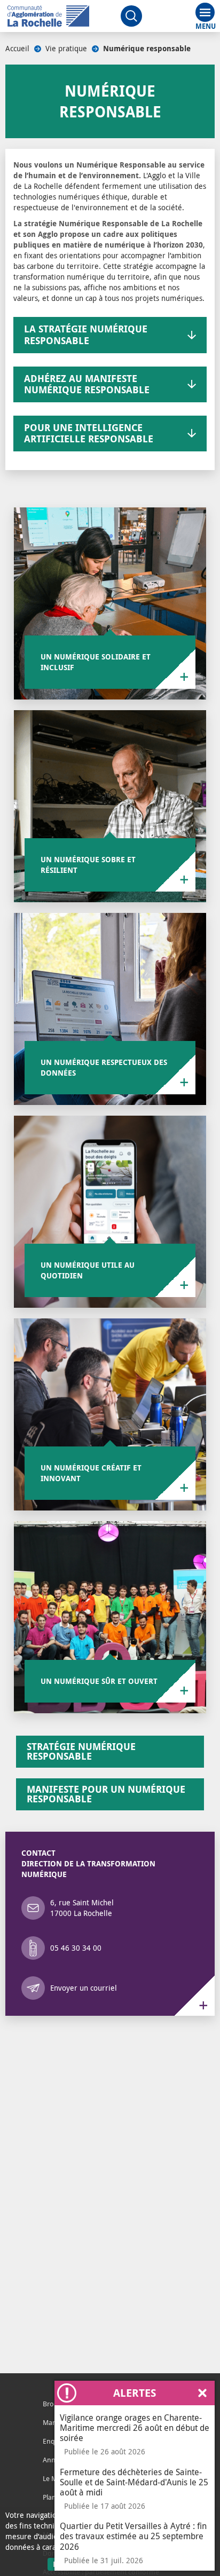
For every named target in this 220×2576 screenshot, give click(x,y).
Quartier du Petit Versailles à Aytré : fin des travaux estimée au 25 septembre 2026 (133, 2536)
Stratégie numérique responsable (81, 1751)
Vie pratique (66, 48)
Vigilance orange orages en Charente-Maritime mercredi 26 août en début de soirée (135, 2428)
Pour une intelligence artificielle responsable (89, 434)
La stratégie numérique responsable (86, 335)
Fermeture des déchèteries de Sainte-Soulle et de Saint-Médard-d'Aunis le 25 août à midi (134, 2482)
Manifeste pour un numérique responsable (106, 1794)
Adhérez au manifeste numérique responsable (87, 384)
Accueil (17, 48)
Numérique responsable (147, 49)
